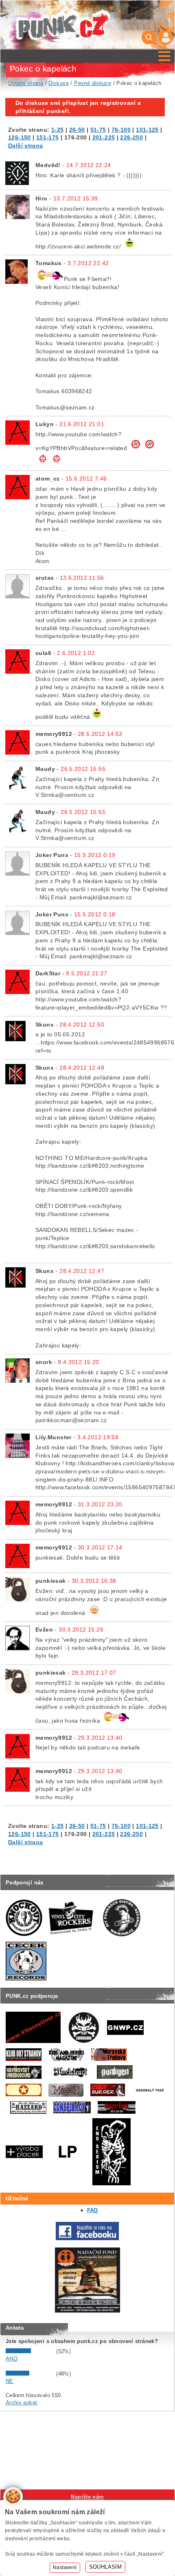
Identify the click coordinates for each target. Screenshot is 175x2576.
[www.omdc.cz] (87, 2311)
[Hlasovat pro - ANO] (30, 2351)
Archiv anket (22, 2403)
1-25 (58, 130)
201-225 (104, 137)
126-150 (20, 137)
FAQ (93, 2210)
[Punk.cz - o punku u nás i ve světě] (63, 25)
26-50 (77, 130)
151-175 (48, 137)
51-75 (98, 130)
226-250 (131, 137)
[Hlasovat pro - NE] (30, 2374)
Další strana (26, 146)
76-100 (121, 130)
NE (10, 2381)
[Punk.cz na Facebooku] (87, 2238)
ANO (12, 2359)
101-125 (147, 130)
